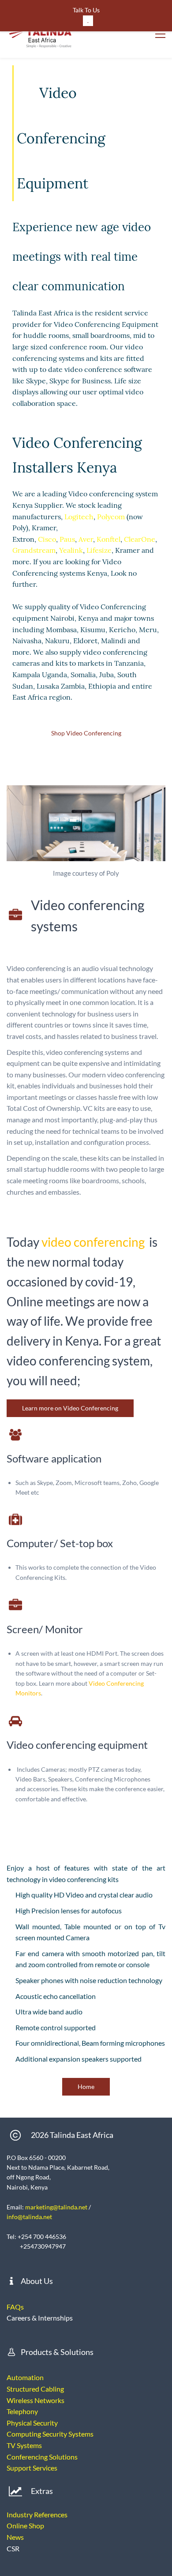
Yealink (71, 550)
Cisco (47, 539)
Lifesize (99, 550)
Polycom (111, 517)
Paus (67, 539)
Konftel (108, 539)
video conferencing (93, 1242)
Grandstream (34, 550)
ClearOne (140, 539)
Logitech (79, 517)
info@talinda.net (29, 2217)
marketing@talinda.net (56, 2207)
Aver (86, 539)
